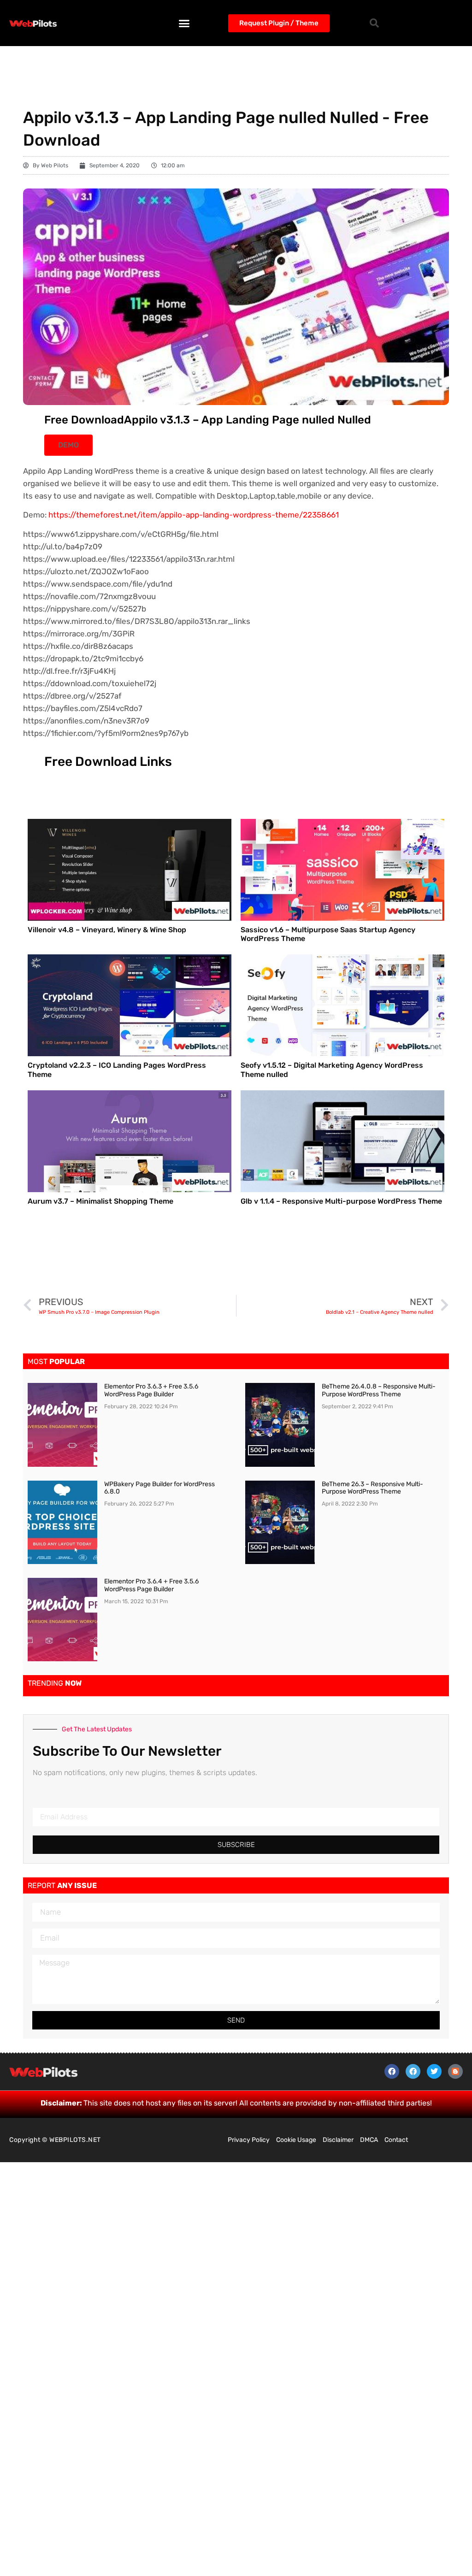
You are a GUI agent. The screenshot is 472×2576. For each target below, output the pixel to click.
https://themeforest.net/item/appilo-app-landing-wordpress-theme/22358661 (194, 515)
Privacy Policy (249, 2140)
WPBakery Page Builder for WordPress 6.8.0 (159, 1488)
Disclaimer (338, 2140)
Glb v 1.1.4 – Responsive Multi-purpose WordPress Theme (341, 1201)
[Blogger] (455, 2071)
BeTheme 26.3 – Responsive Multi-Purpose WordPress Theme (372, 1488)
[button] (184, 23)
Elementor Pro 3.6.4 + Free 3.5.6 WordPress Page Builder (151, 1585)
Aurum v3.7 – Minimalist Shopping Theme (100, 1201)
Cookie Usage (296, 2140)
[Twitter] (434, 2071)
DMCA (369, 2140)
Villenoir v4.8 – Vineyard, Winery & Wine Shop (107, 930)
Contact (396, 2140)
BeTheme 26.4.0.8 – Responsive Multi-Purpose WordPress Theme (379, 1390)
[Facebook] (392, 2071)
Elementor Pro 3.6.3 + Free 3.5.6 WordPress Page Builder (151, 1390)
